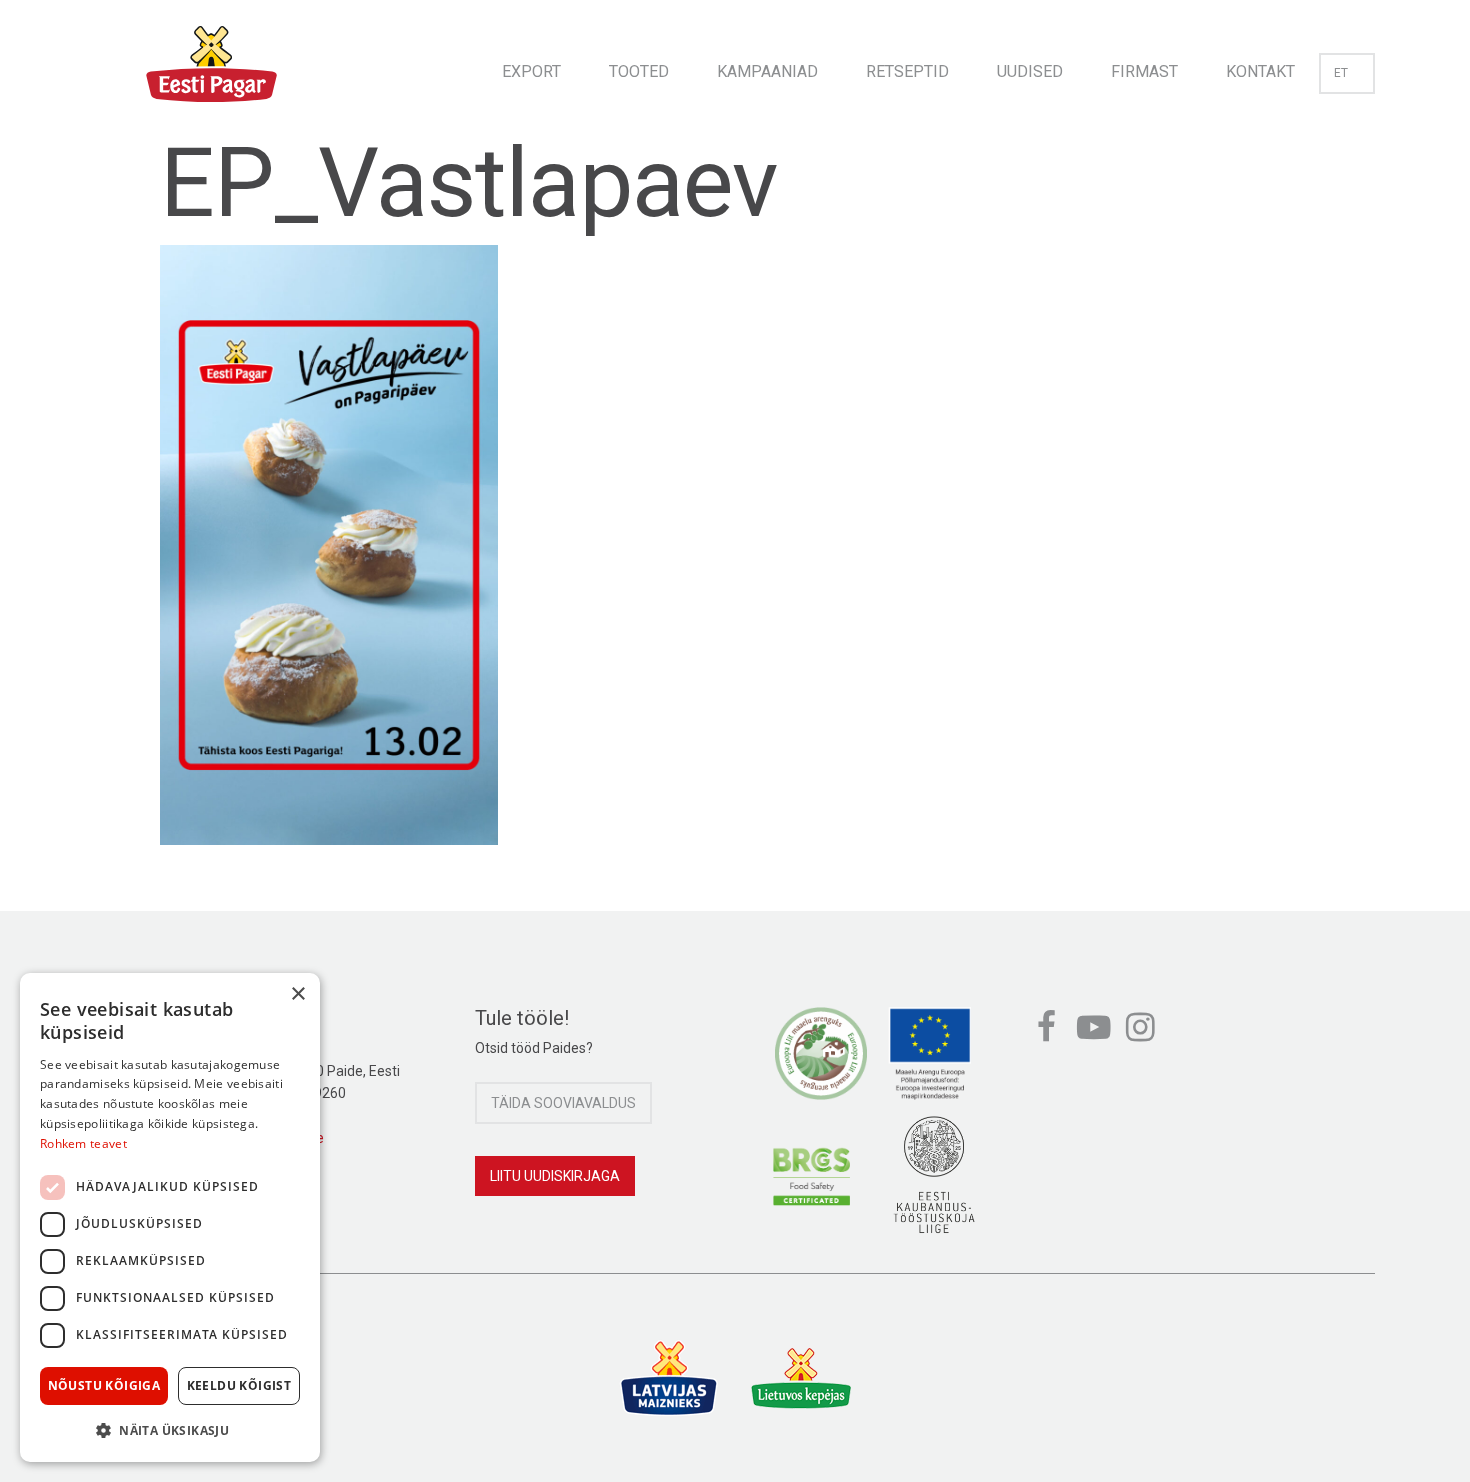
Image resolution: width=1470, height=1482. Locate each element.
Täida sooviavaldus (563, 1103)
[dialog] (170, 1217)
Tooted (639, 71)
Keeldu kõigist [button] (239, 1385)
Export (531, 71)
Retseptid (907, 71)
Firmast (1144, 71)
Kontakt (1260, 71)
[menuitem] (531, 65)
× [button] (297, 994)
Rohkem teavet (83, 1143)
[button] (170, 1430)
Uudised (1030, 71)
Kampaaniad (767, 71)
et (1341, 73)
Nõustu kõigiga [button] (104, 1385)
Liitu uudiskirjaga (555, 1176)
